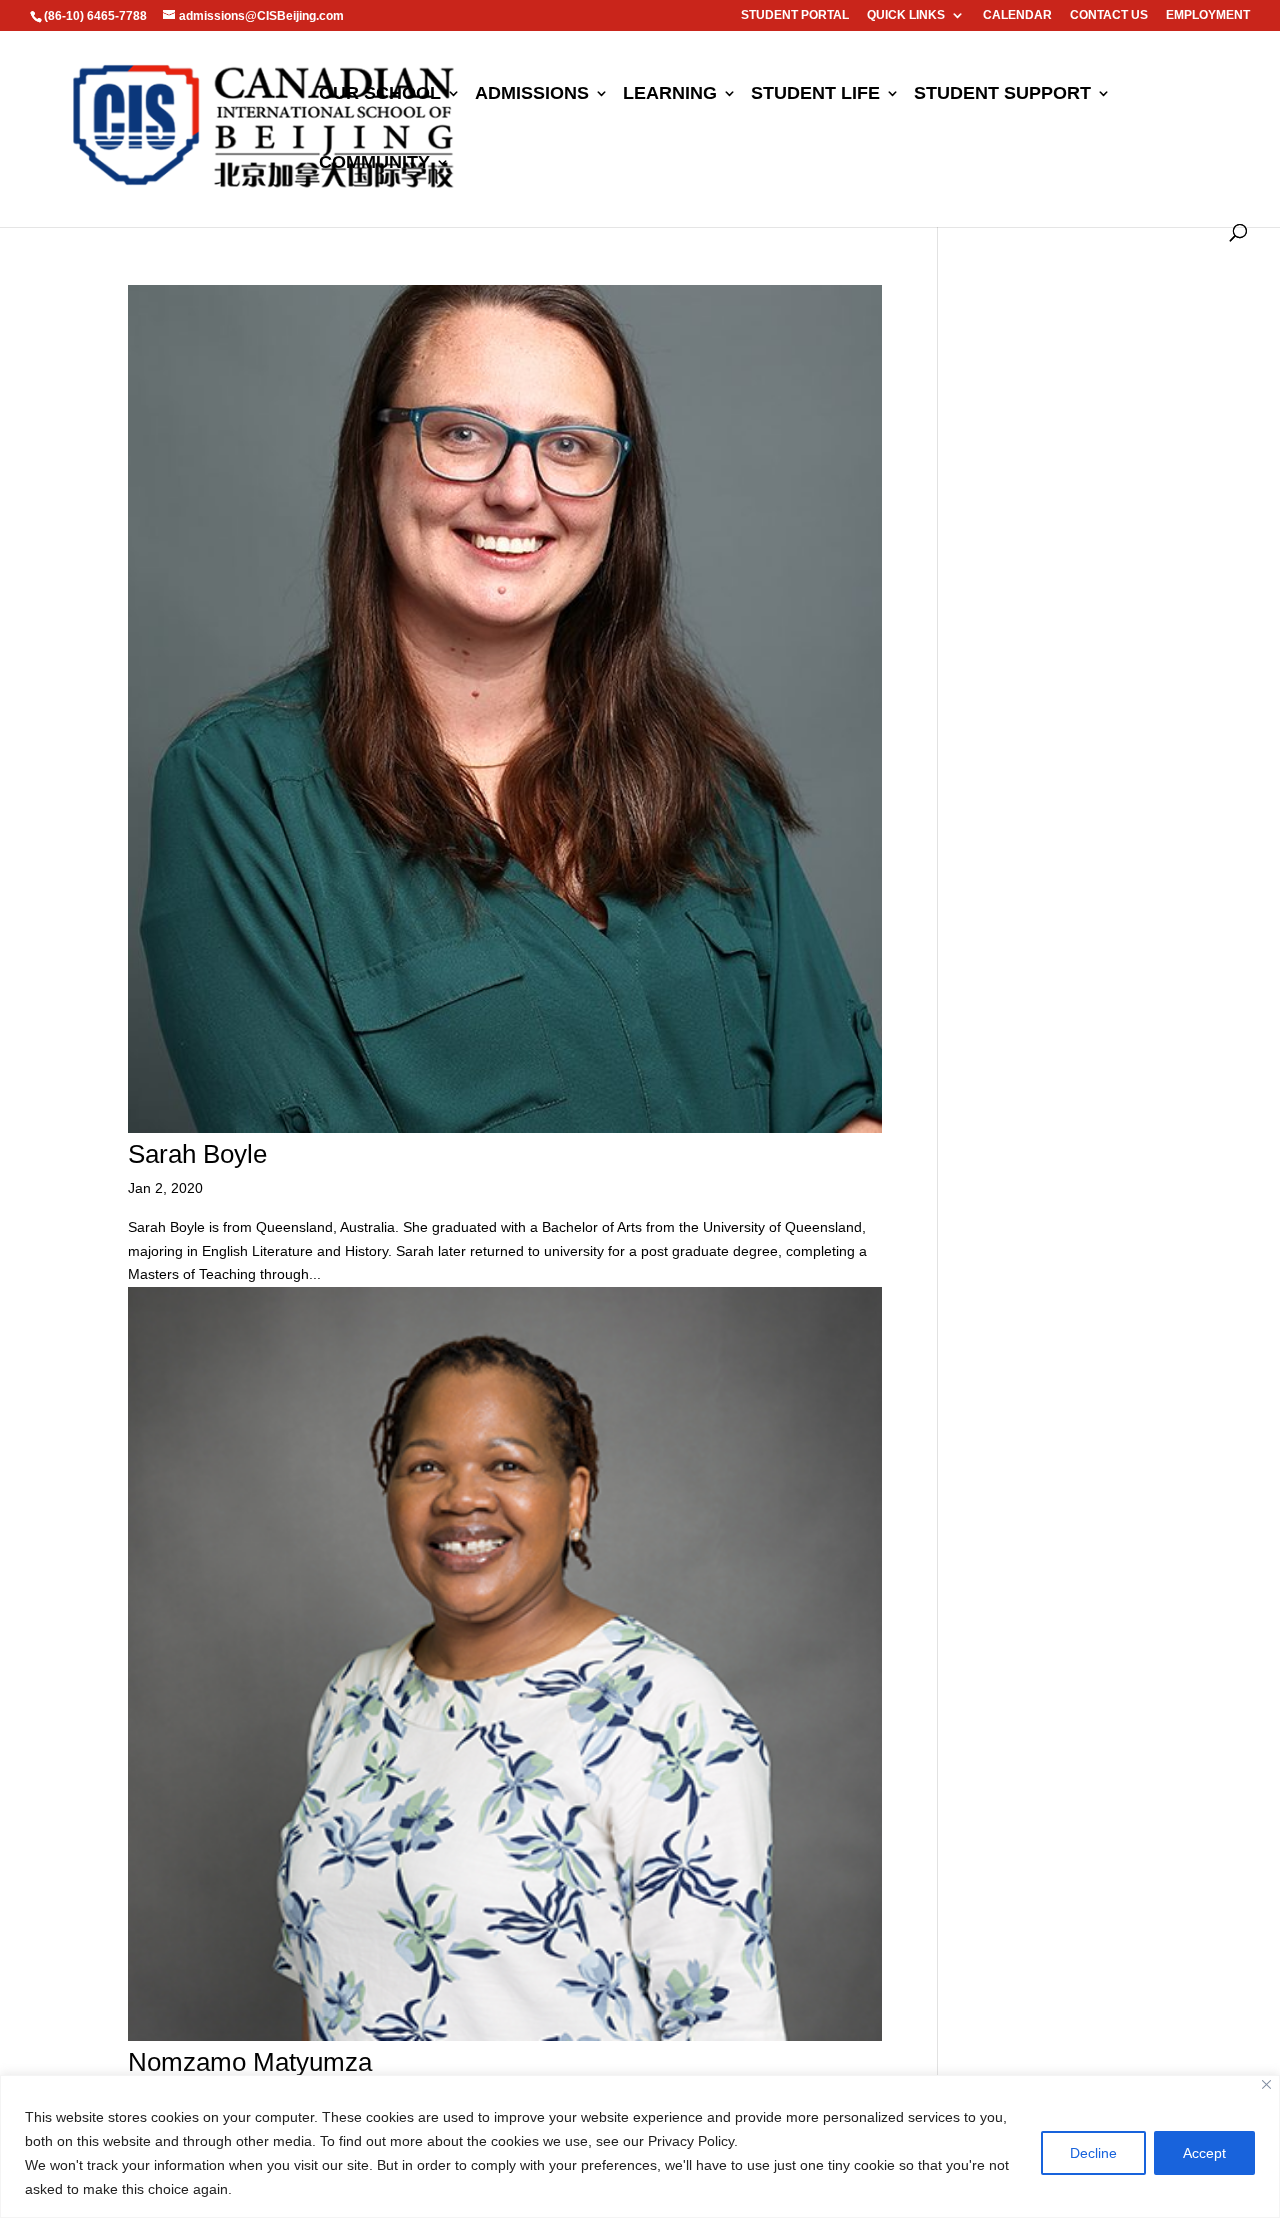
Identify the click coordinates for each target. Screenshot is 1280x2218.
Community (374, 163)
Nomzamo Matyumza (250, 2062)
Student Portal (795, 15)
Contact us (1109, 15)
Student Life (815, 94)
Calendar (1017, 15)
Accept (1204, 2153)
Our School (380, 94)
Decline (1093, 2153)
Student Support (1002, 94)
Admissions (532, 94)
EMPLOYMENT (1208, 15)
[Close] (1266, 2084)
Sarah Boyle (197, 1154)
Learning (670, 94)
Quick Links (906, 15)
